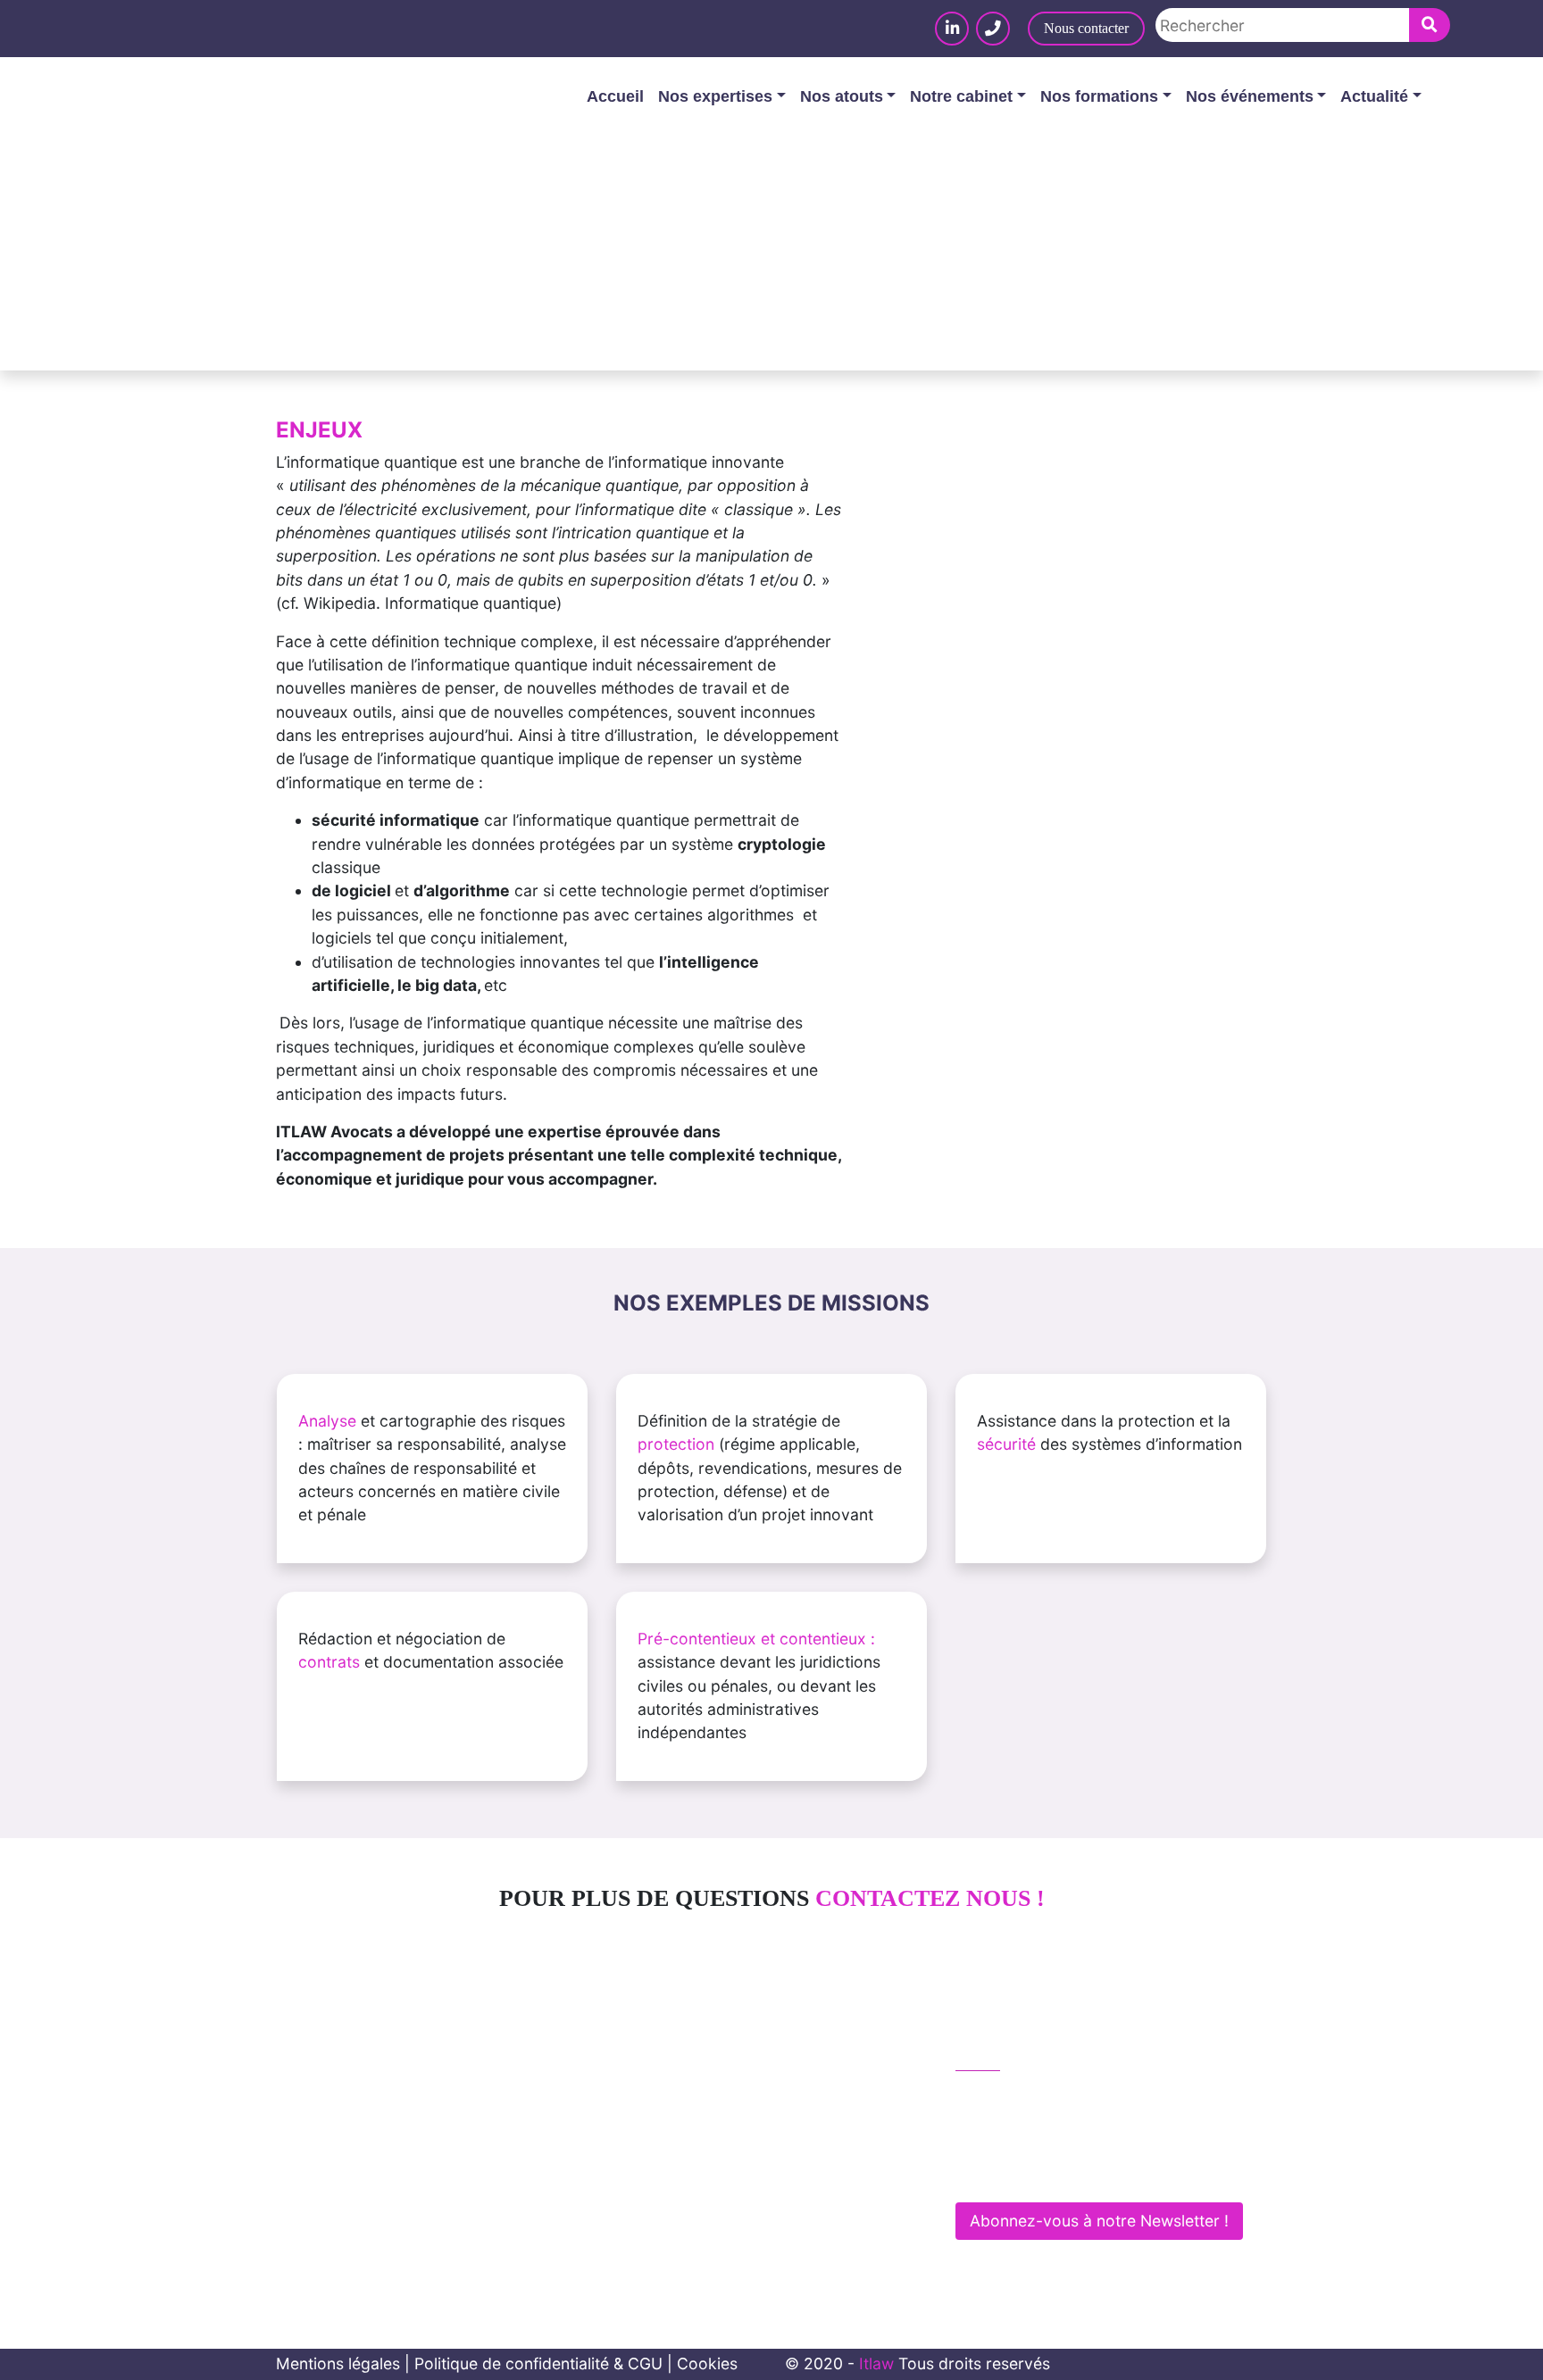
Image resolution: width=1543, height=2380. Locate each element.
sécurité (1006, 1444)
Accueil (615, 96)
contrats (329, 1662)
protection (676, 1444)
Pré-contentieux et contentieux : (756, 1639)
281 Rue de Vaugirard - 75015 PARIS (1104, 2172)
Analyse (327, 1421)
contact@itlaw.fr (1034, 2134)
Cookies (707, 2363)
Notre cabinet (961, 96)
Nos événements (1250, 96)
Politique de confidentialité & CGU (538, 2363)
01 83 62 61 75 (1029, 2097)
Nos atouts (842, 96)
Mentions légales (338, 2363)
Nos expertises (715, 96)
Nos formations (1099, 96)
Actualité (1374, 96)
